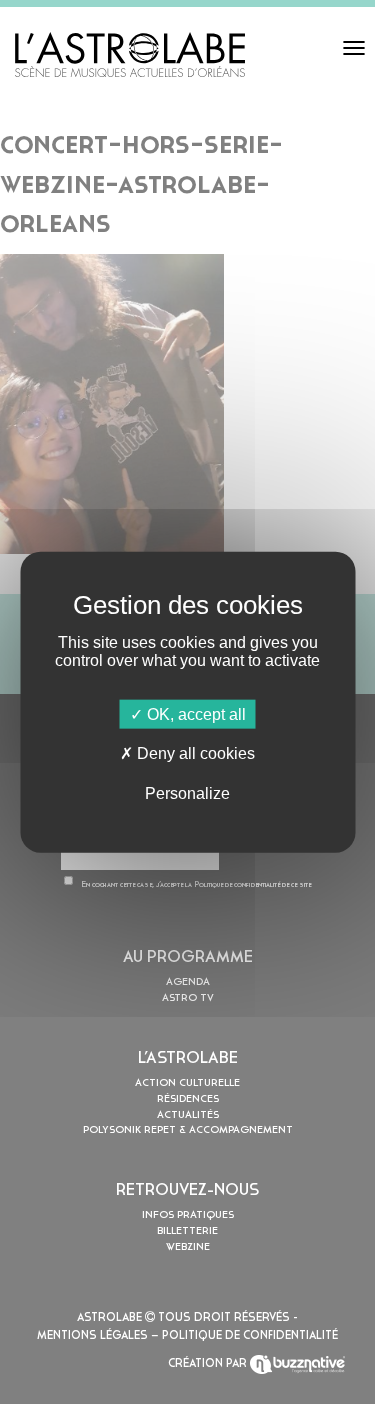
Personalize (187, 792)
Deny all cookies (194, 753)
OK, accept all (194, 714)
